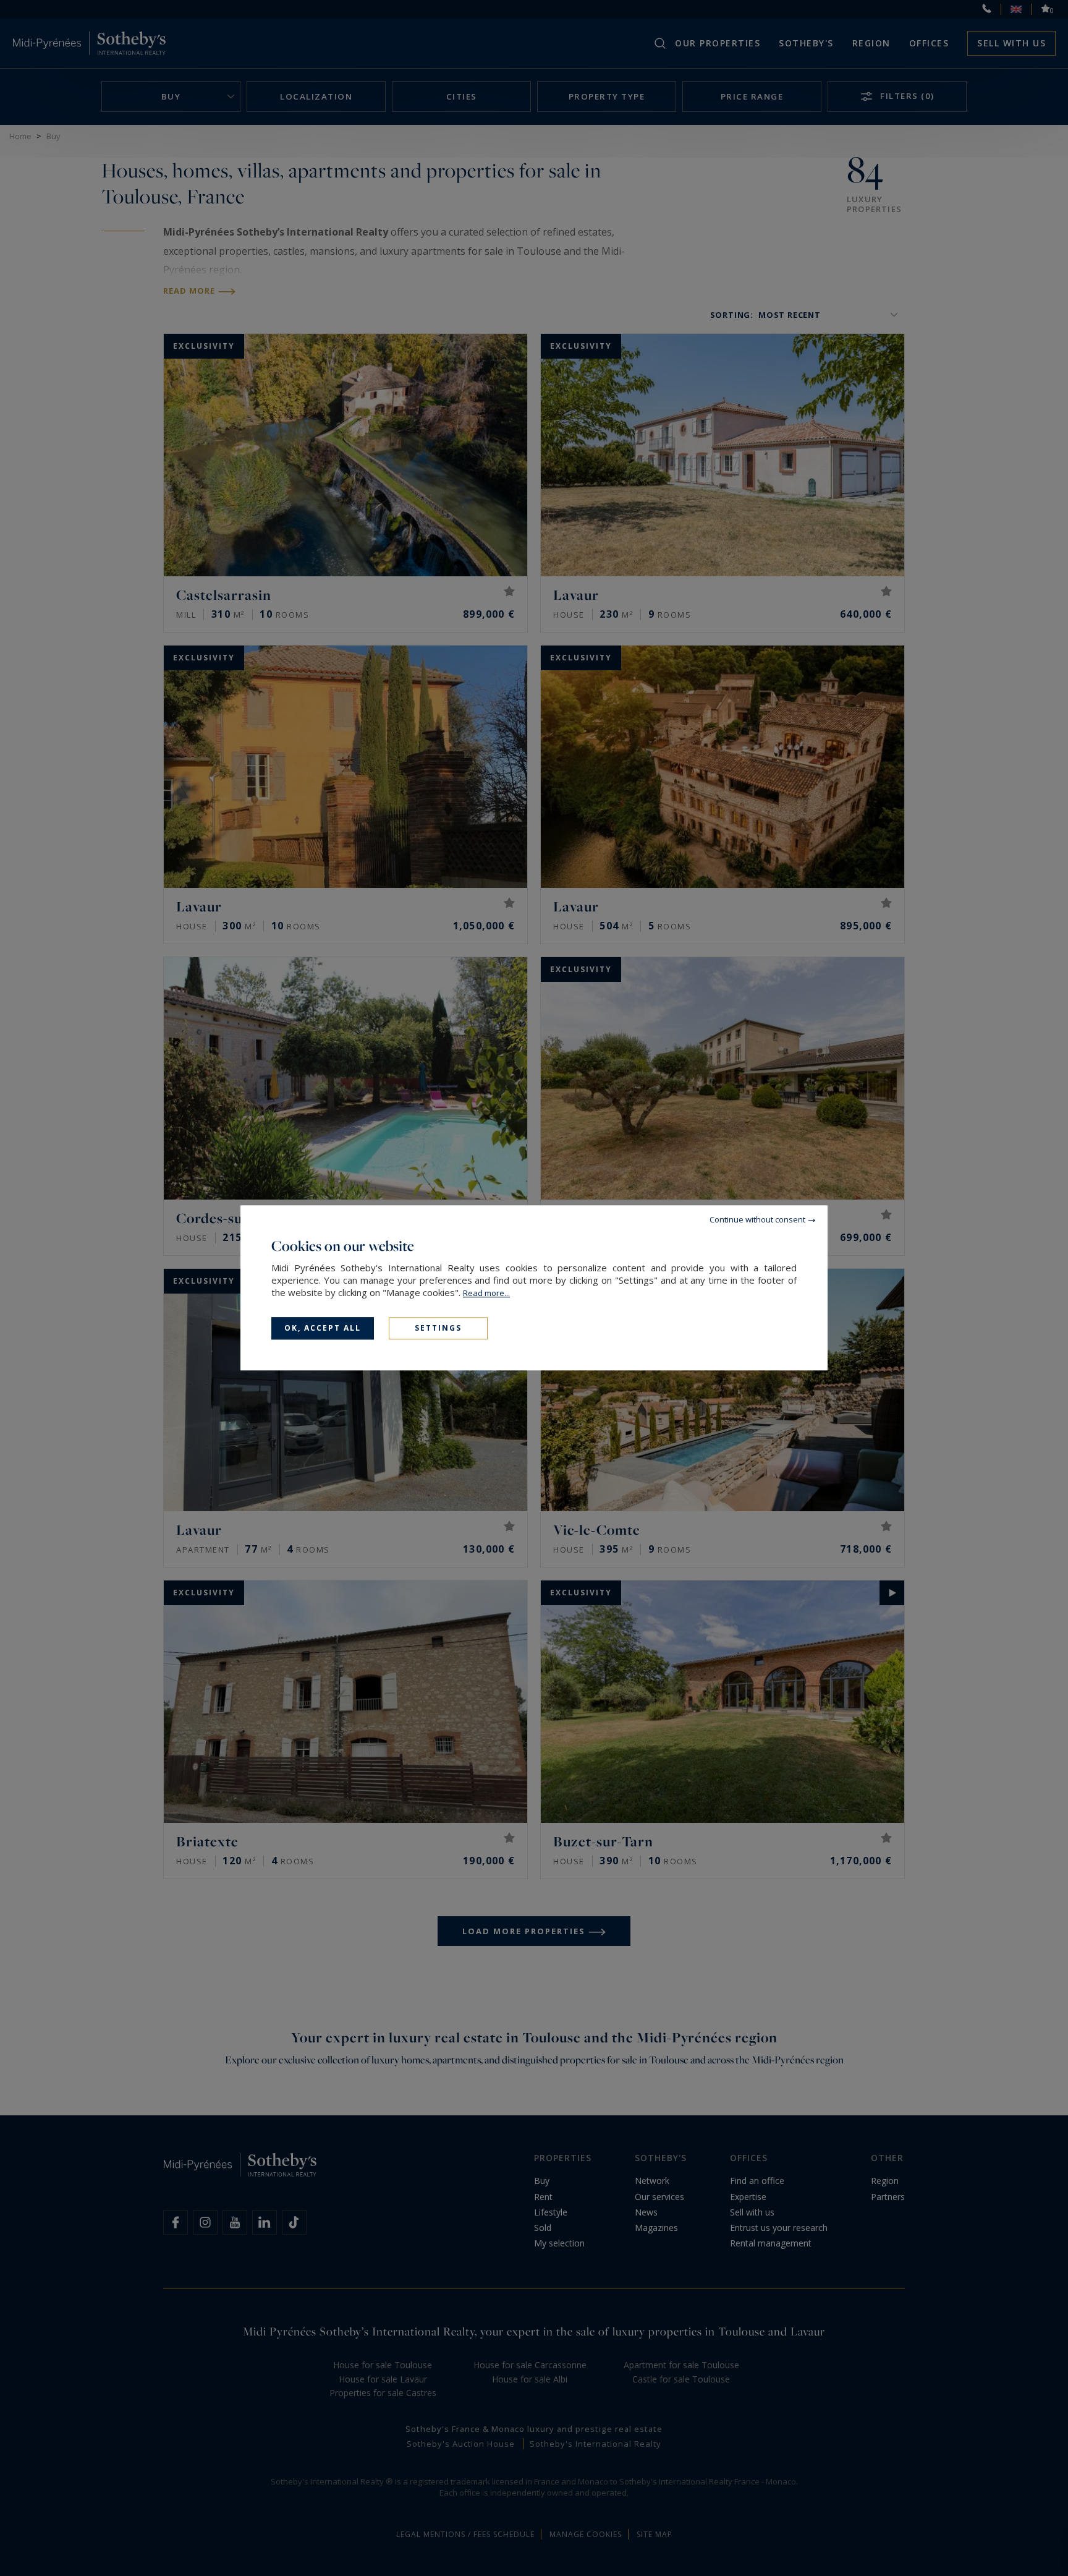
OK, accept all (323, 1328)
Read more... (486, 1293)
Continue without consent (757, 1219)
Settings (438, 1328)
